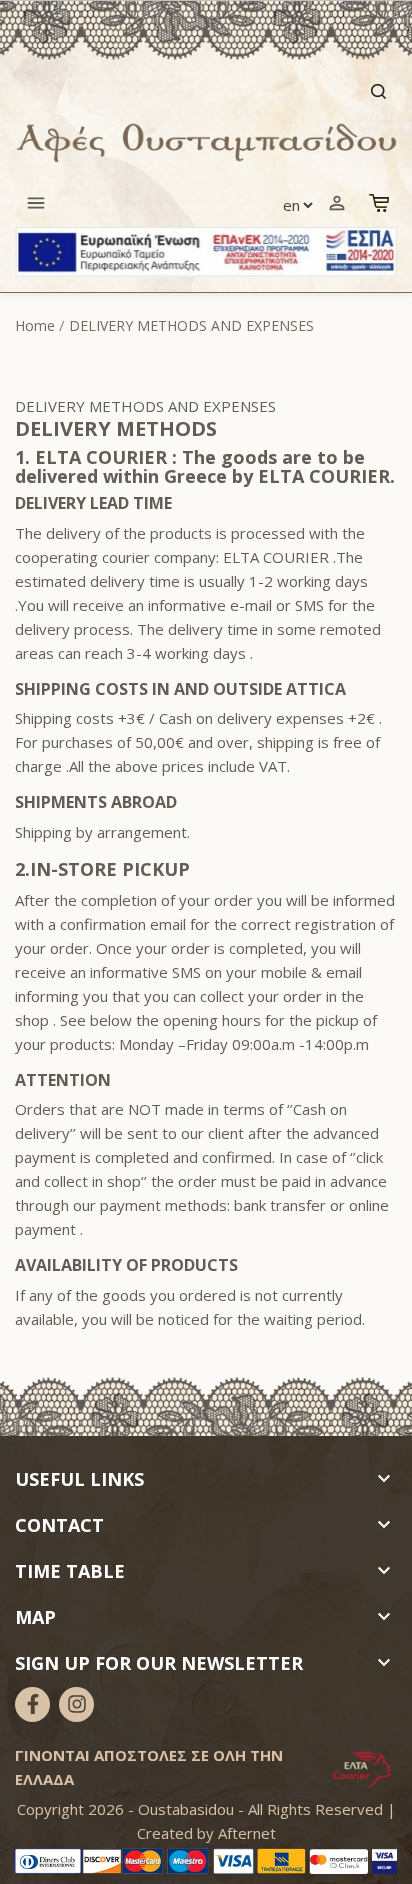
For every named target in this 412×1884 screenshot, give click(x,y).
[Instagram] (76, 1704)
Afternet (247, 1833)
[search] (206, 91)
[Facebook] (32, 1704)
